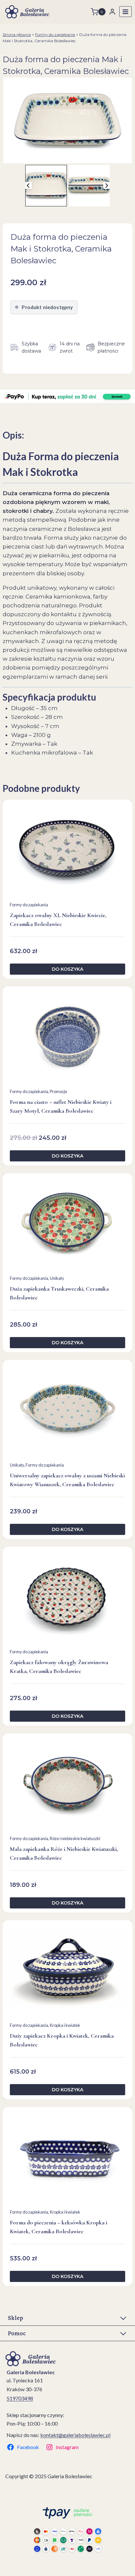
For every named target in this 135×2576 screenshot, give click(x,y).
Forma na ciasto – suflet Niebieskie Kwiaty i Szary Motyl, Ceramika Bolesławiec (61, 1106)
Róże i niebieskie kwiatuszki (75, 1838)
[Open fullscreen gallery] (128, 157)
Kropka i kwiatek (65, 2025)
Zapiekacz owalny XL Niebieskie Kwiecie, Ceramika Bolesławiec (58, 920)
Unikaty (57, 1278)
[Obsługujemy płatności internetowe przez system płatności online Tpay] (67, 2529)
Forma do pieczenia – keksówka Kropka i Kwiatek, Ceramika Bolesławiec (58, 2227)
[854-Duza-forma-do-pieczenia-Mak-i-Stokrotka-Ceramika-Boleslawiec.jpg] (67, 120)
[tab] (65, 156)
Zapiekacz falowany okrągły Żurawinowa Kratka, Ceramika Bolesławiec (59, 1667)
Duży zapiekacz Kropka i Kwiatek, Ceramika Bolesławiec (62, 2040)
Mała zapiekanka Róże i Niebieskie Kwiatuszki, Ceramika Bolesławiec (64, 1853)
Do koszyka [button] (67, 969)
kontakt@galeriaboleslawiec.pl (75, 2435)
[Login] (112, 12)
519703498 (20, 2398)
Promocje (58, 1091)
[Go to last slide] (29, 186)
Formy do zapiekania (55, 35)
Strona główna (17, 35)
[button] (46, 186)
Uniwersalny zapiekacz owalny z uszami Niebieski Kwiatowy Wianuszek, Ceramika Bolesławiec (67, 1480)
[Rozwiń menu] (125, 12)
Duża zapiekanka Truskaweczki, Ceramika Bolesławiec (59, 1293)
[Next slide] (107, 186)
